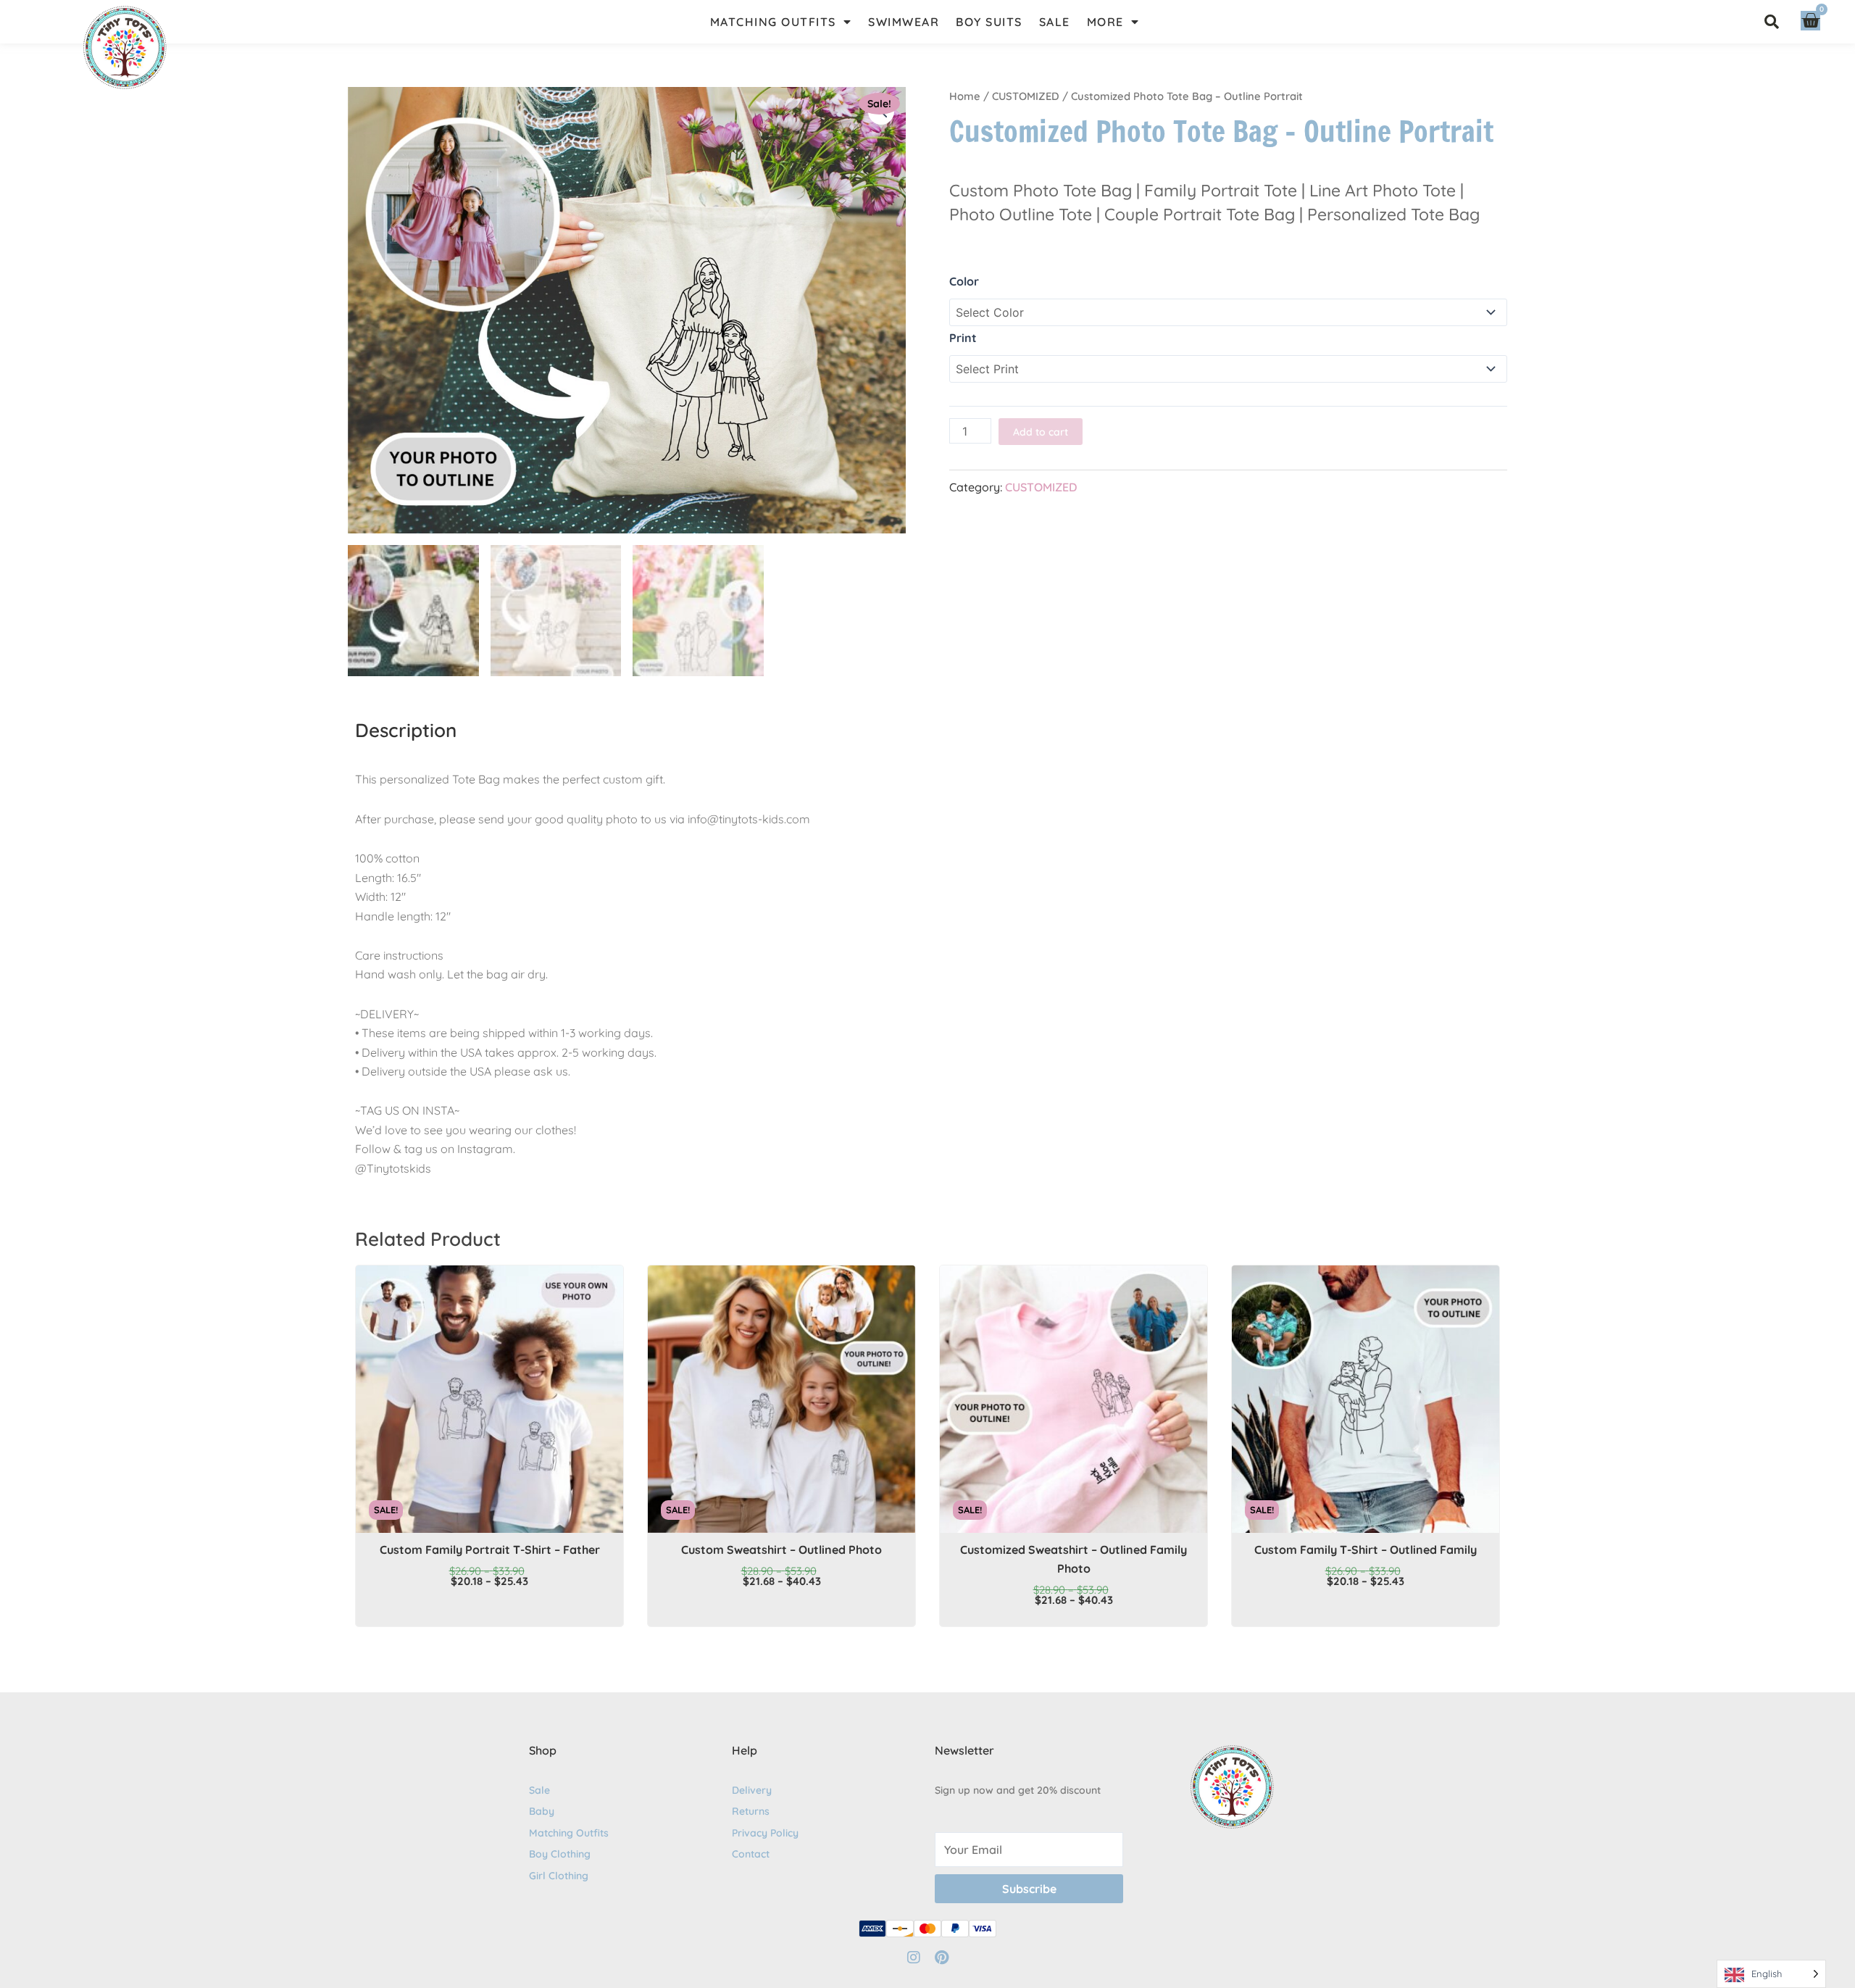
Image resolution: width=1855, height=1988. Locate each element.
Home (965, 96)
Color (964, 281)
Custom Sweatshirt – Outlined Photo (781, 1550)
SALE (1055, 22)
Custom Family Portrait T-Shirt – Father (490, 1550)
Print (963, 338)
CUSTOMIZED (1026, 96)
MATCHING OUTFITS (773, 22)
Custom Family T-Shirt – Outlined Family (1366, 1550)
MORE (1105, 22)
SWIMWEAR (904, 22)
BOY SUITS (989, 22)
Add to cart (1041, 432)
